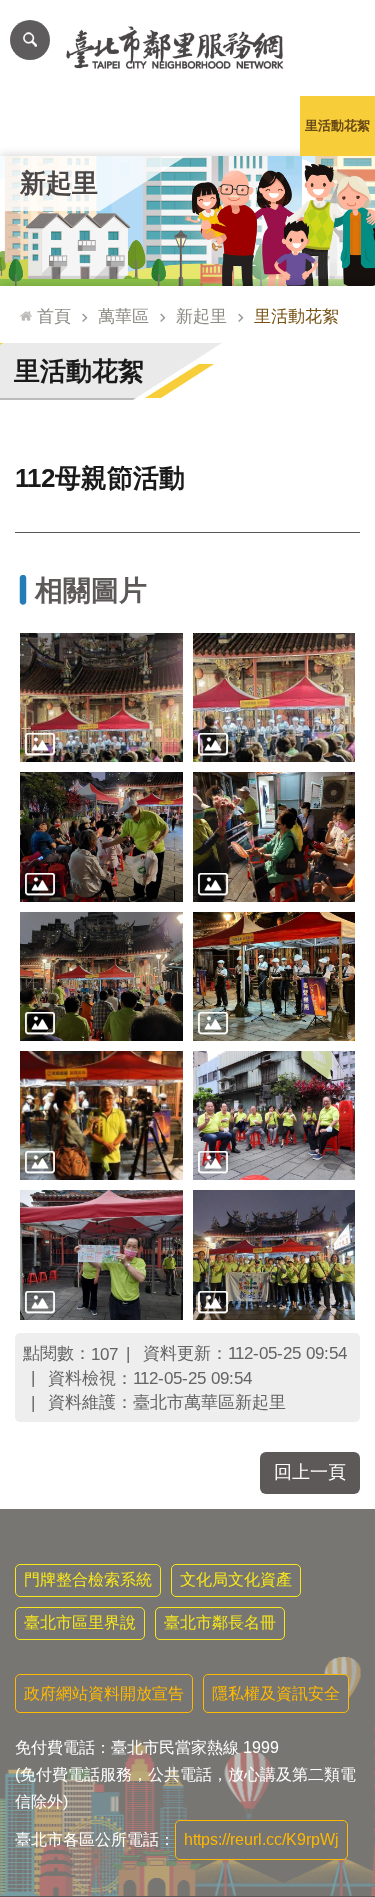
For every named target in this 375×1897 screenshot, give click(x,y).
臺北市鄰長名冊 (220, 1622)
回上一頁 (310, 1472)
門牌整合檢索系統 (88, 1579)
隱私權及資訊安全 (276, 1693)
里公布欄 (38, 125)
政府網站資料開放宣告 (104, 1693)
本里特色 (263, 125)
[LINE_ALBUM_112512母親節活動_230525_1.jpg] (274, 1254)
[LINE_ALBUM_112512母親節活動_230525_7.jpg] (274, 976)
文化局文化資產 (236, 1579)
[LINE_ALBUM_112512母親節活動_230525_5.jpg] (274, 836)
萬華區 (123, 316)
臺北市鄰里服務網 (187, 48)
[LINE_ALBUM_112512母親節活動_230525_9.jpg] (274, 1115)
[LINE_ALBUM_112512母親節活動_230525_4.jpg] (101, 836)
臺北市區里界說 (80, 1622)
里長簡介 (113, 125)
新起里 (201, 316)
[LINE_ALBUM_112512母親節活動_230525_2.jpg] (101, 697)
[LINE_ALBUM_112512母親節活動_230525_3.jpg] (274, 697)
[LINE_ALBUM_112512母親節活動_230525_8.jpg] (101, 1115)
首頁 (54, 316)
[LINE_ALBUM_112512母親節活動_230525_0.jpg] (101, 1254)
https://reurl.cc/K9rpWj (261, 1839)
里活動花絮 (337, 125)
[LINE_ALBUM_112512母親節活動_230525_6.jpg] (101, 976)
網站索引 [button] (30, 40)
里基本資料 (187, 125)
